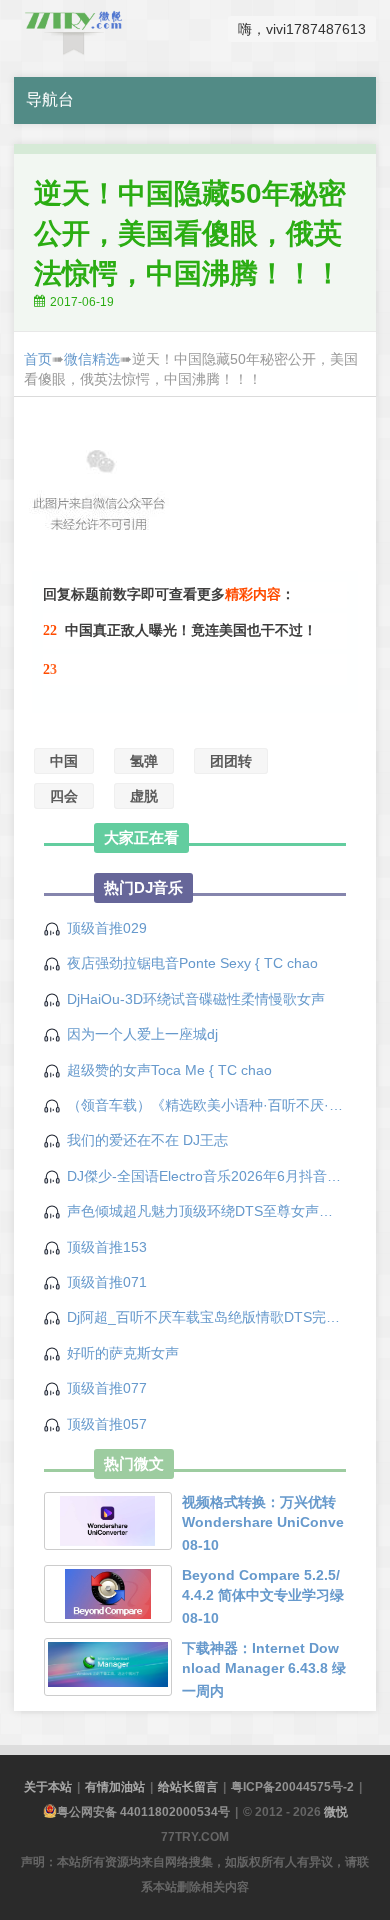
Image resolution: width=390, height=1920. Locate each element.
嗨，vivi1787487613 (302, 29)
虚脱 (144, 796)
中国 (64, 761)
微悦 (336, 1812)
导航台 (50, 99)
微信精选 (92, 359)
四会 (64, 796)
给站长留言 (188, 1787)
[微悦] (74, 29)
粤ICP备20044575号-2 (292, 1787)
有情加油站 (115, 1787)
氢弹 (144, 761)
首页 (38, 359)
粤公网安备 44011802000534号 (143, 1812)
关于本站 (48, 1787)
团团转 (231, 761)
